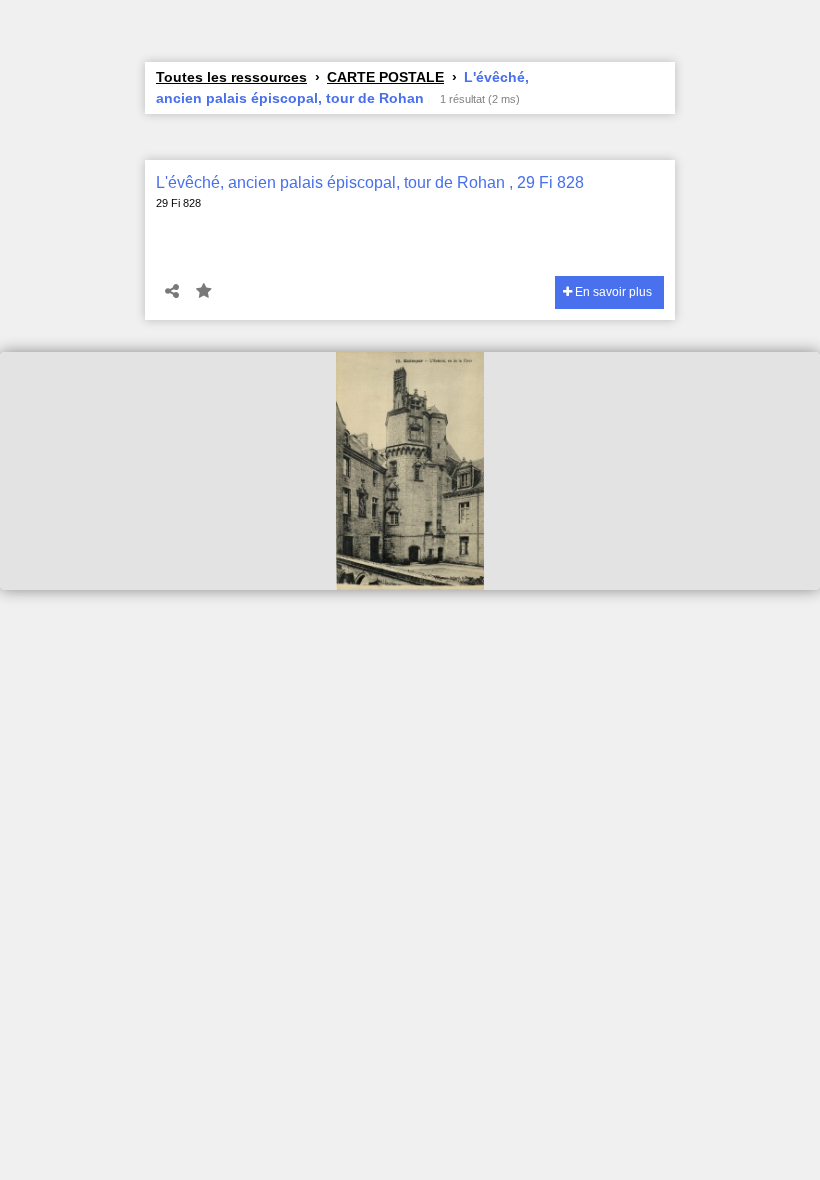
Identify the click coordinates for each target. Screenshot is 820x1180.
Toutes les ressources (231, 77)
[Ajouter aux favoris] (204, 292)
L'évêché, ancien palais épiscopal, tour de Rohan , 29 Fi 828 (370, 182)
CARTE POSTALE (385, 77)
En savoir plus (612, 292)
